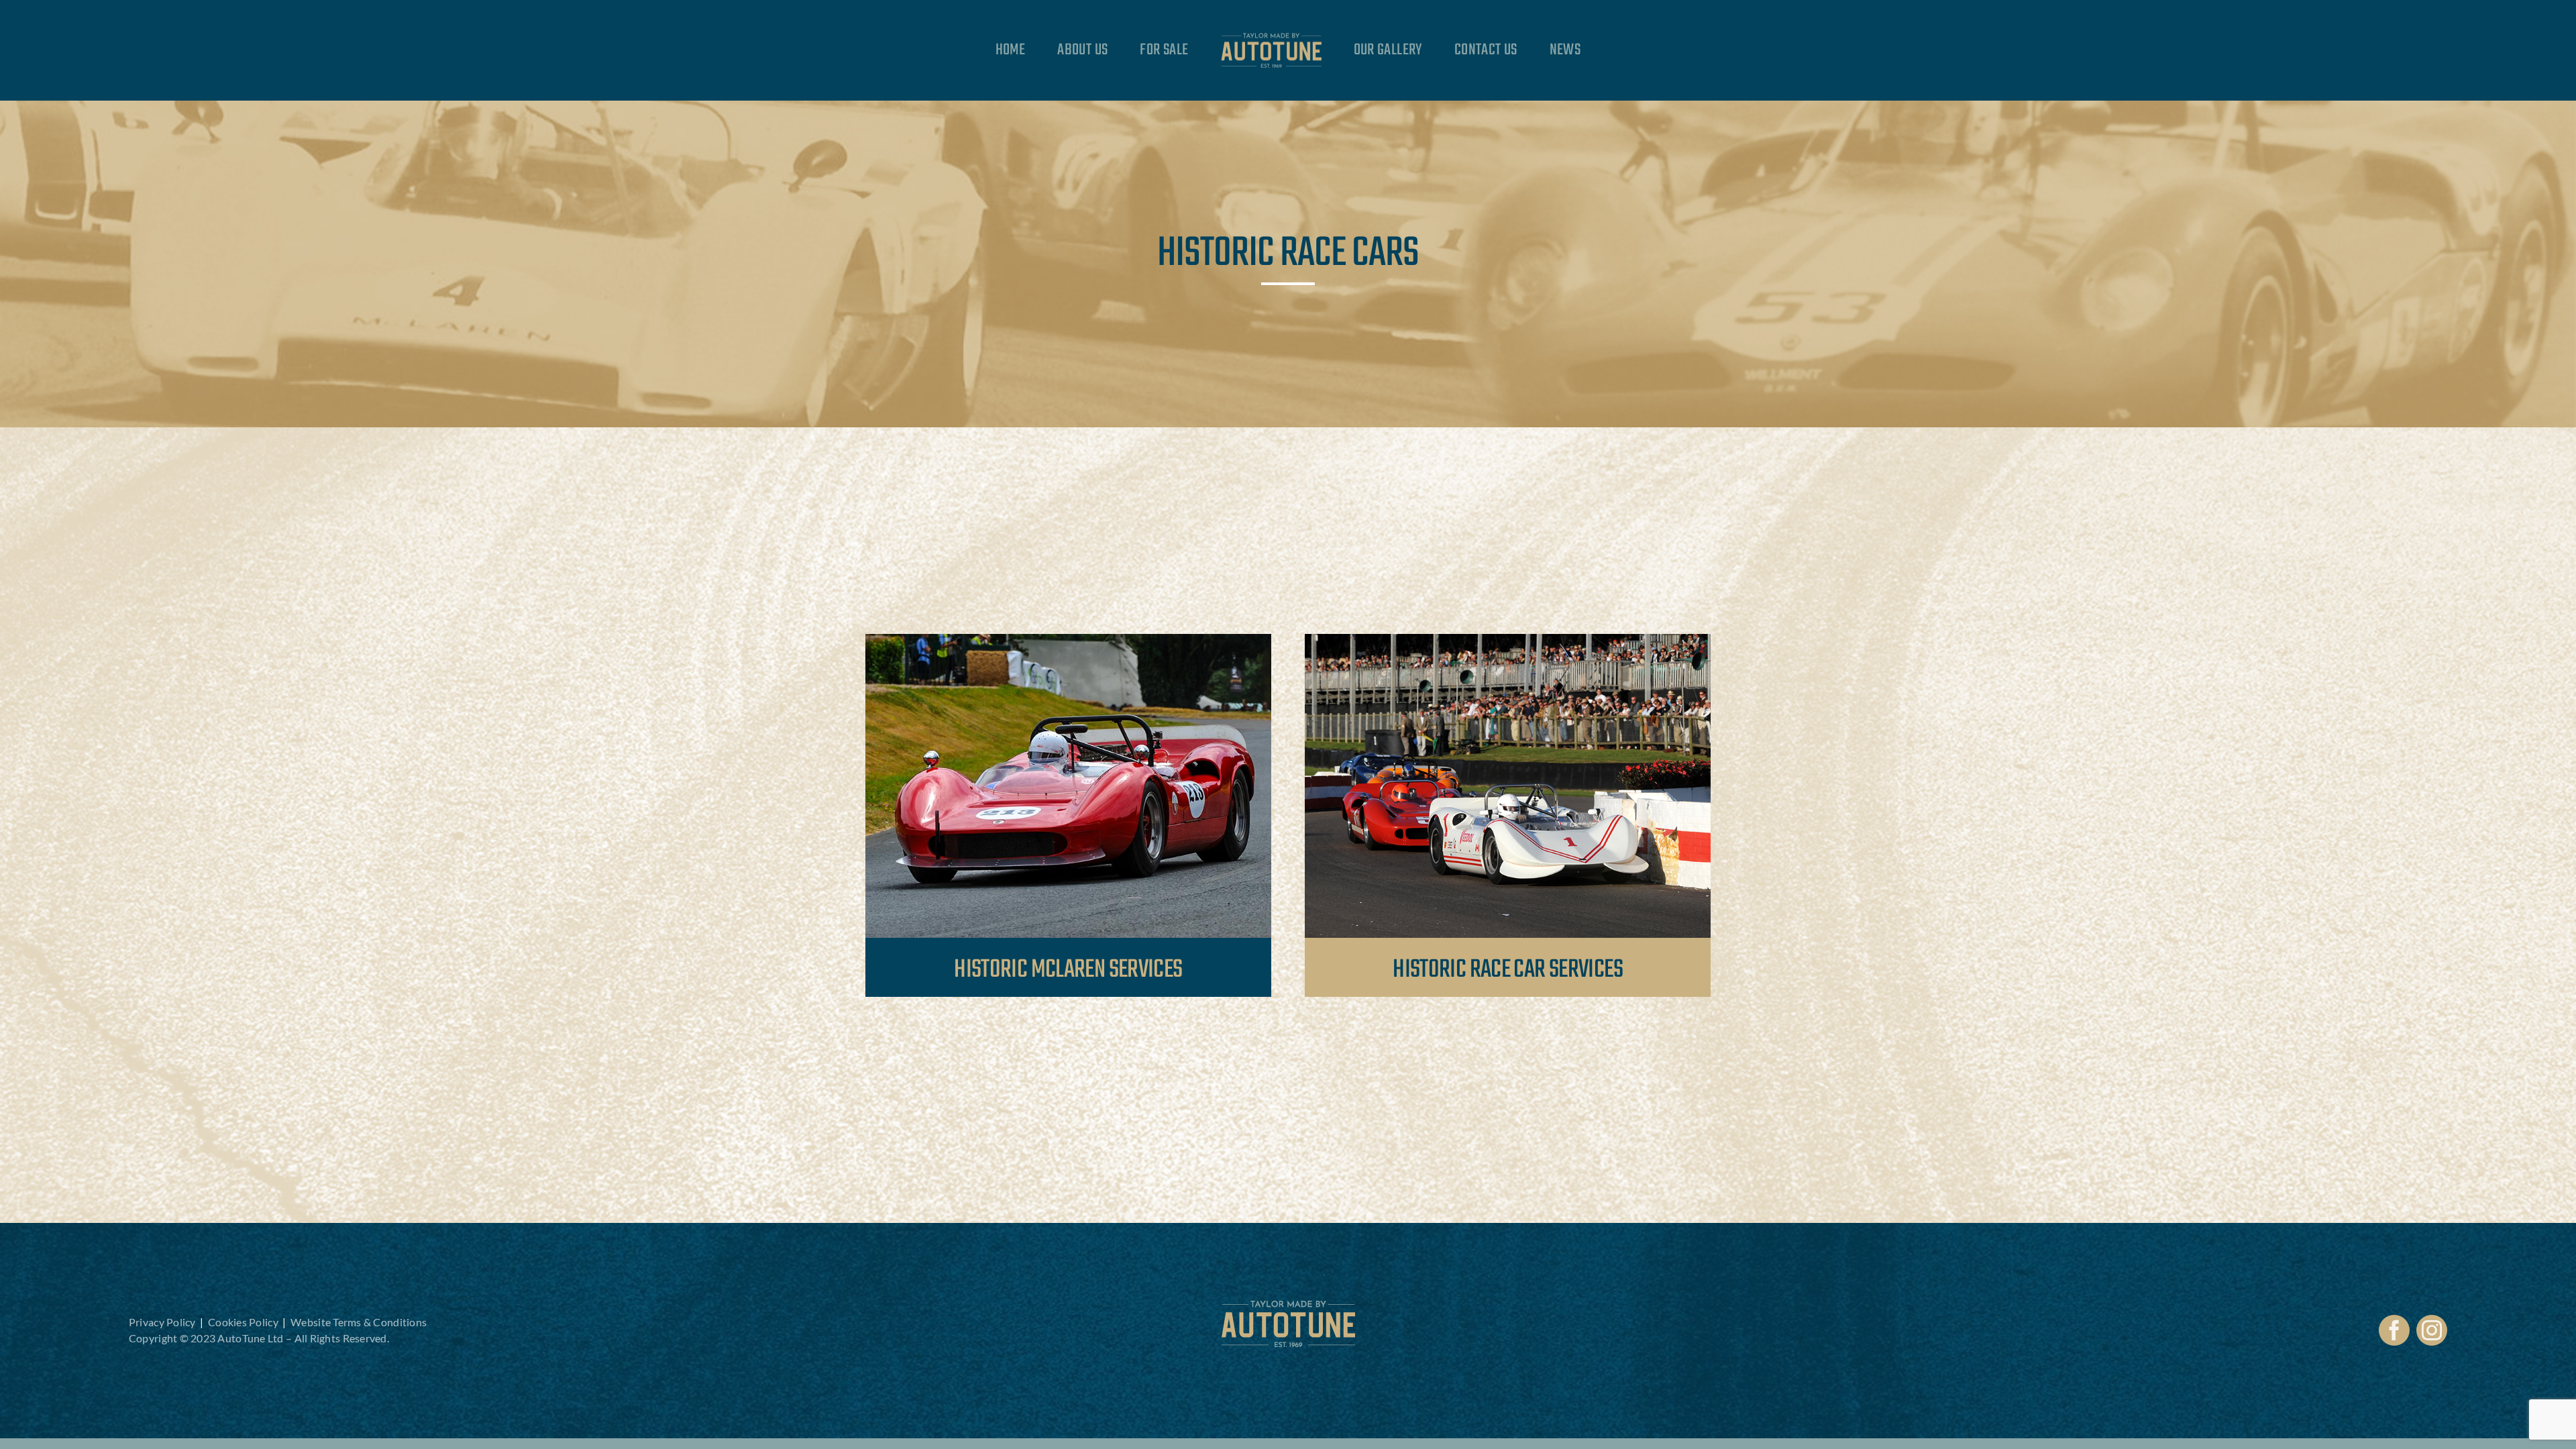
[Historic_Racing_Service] (1508, 640)
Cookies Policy (243, 1322)
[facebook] (2394, 1330)
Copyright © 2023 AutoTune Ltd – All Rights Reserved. (259, 1338)
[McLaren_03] (1068, 640)
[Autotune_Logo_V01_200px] (1288, 1306)
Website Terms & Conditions (359, 1322)
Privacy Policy (162, 1322)
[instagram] (2432, 1330)
